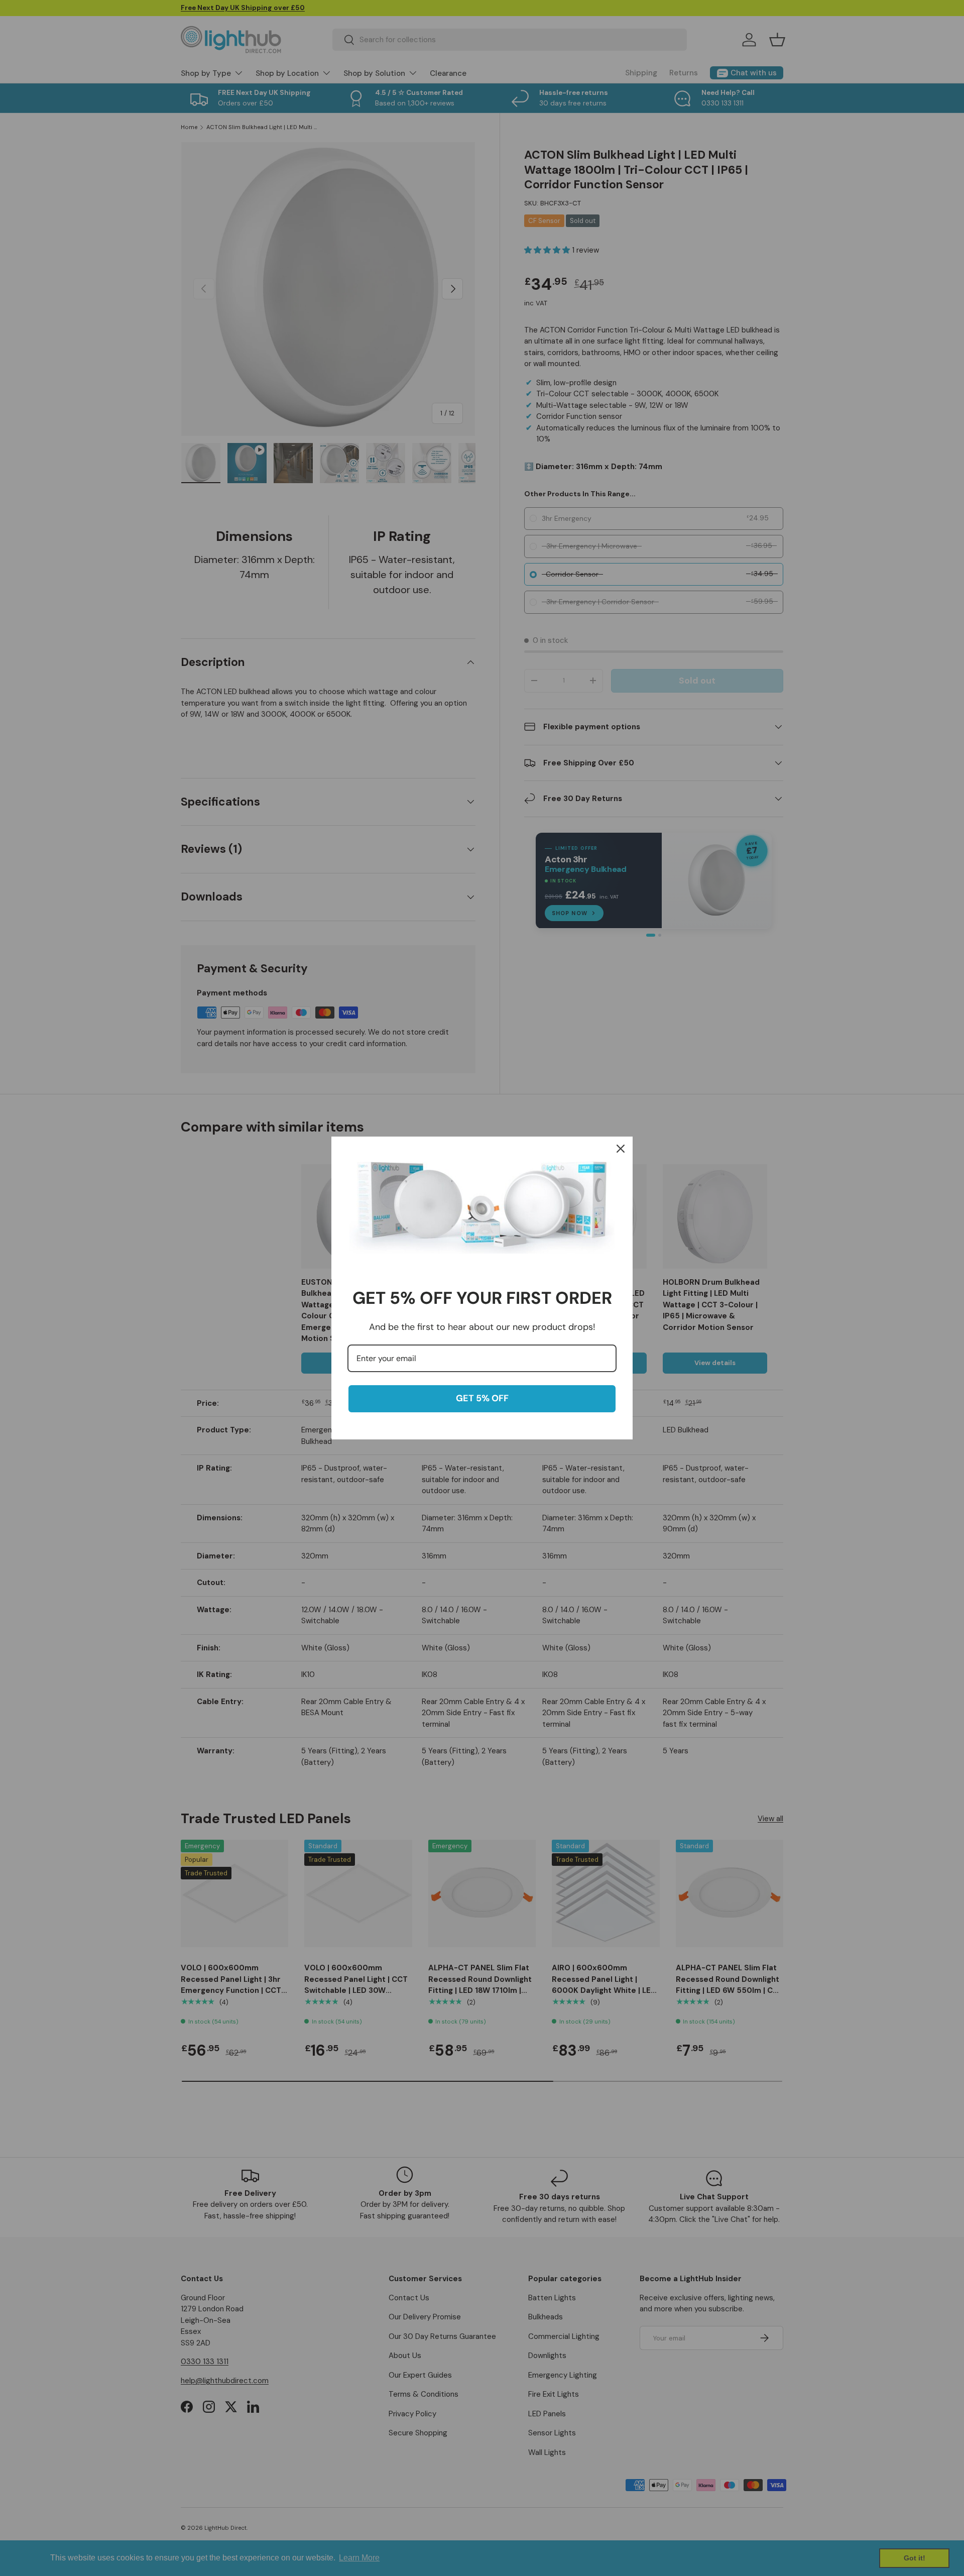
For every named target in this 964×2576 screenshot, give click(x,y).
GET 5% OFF (482, 1398)
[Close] (621, 1149)
